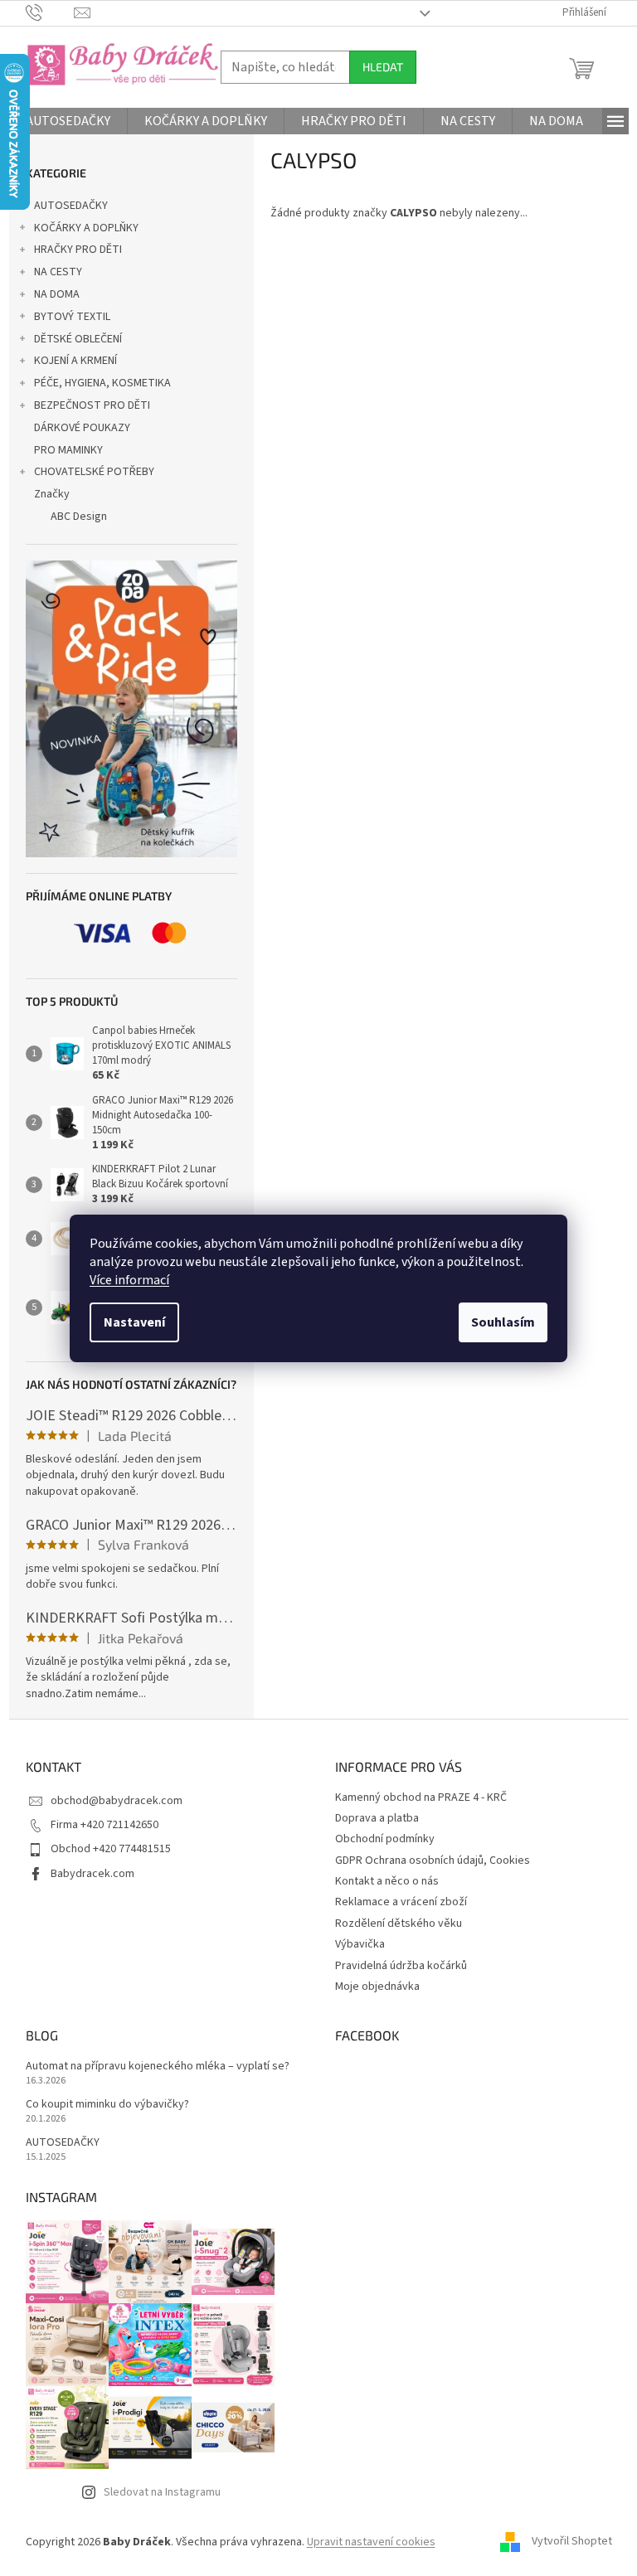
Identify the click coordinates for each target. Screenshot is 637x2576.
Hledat (383, 67)
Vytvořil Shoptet (572, 2542)
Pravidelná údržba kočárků (401, 1966)
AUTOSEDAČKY (71, 206)
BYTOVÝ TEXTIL (72, 317)
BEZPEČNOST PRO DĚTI (92, 405)
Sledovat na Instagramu (162, 2492)
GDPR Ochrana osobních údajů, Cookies (433, 1860)
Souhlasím (503, 1322)
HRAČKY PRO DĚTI (78, 250)
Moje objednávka (377, 1987)
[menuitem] (68, 121)
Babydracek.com (92, 1874)
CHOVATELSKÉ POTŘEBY (94, 472)
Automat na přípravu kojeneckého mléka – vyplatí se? (158, 2067)
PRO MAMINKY (68, 450)
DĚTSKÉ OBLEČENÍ (78, 339)
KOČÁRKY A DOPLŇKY (86, 228)
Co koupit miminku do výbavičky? (107, 2105)
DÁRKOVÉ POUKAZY (82, 428)
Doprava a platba (377, 1818)
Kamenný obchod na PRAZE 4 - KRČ (421, 1797)
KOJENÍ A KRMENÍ (75, 361)
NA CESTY (58, 272)
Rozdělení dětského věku (399, 1924)
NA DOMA (57, 294)
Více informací (129, 1280)
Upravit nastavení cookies (371, 2542)
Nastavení (134, 1322)
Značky (52, 494)
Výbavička (360, 1944)
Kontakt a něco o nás (387, 1881)
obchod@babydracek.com (117, 1801)
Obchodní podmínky (385, 1839)
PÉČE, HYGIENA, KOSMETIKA (102, 383)
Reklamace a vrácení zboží (401, 1902)
